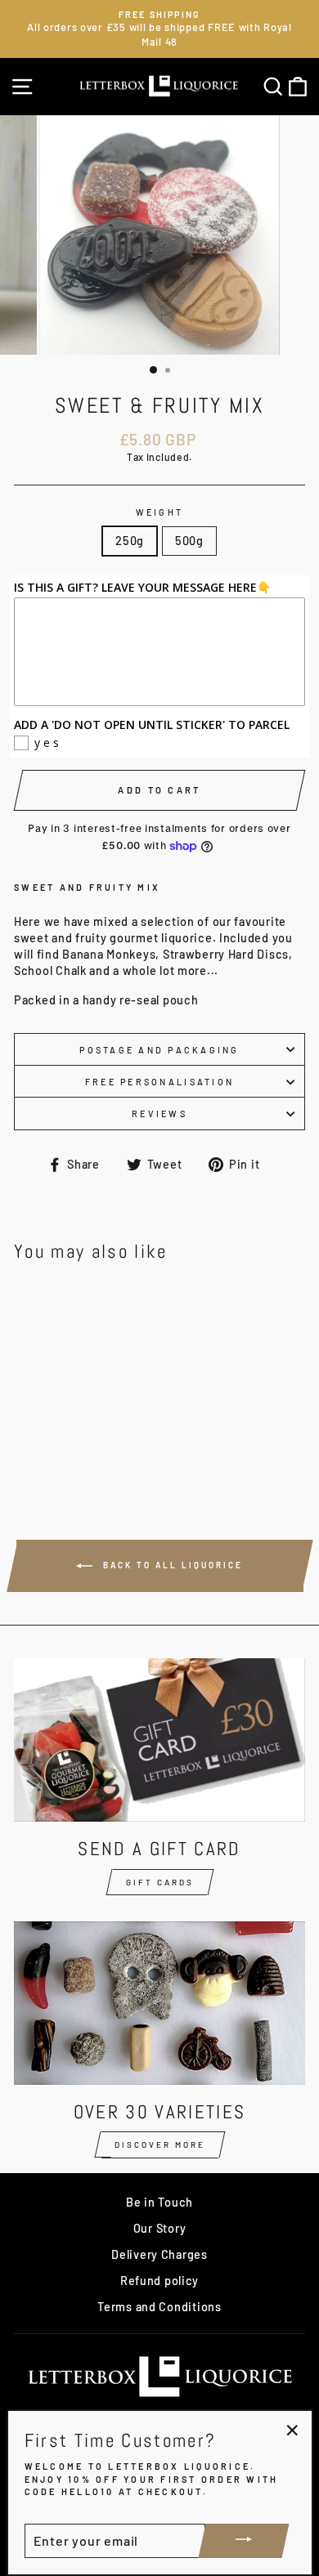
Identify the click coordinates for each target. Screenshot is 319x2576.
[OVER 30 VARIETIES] (159, 2003)
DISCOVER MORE (160, 2144)
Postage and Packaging (159, 1050)
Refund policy (159, 2281)
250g (130, 541)
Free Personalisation (159, 1082)
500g (189, 541)
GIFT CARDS (160, 1882)
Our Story (160, 2228)
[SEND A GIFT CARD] (159, 1740)
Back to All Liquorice (171, 1565)
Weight (160, 512)
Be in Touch (159, 2202)
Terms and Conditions (159, 2307)
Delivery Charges (159, 2254)
